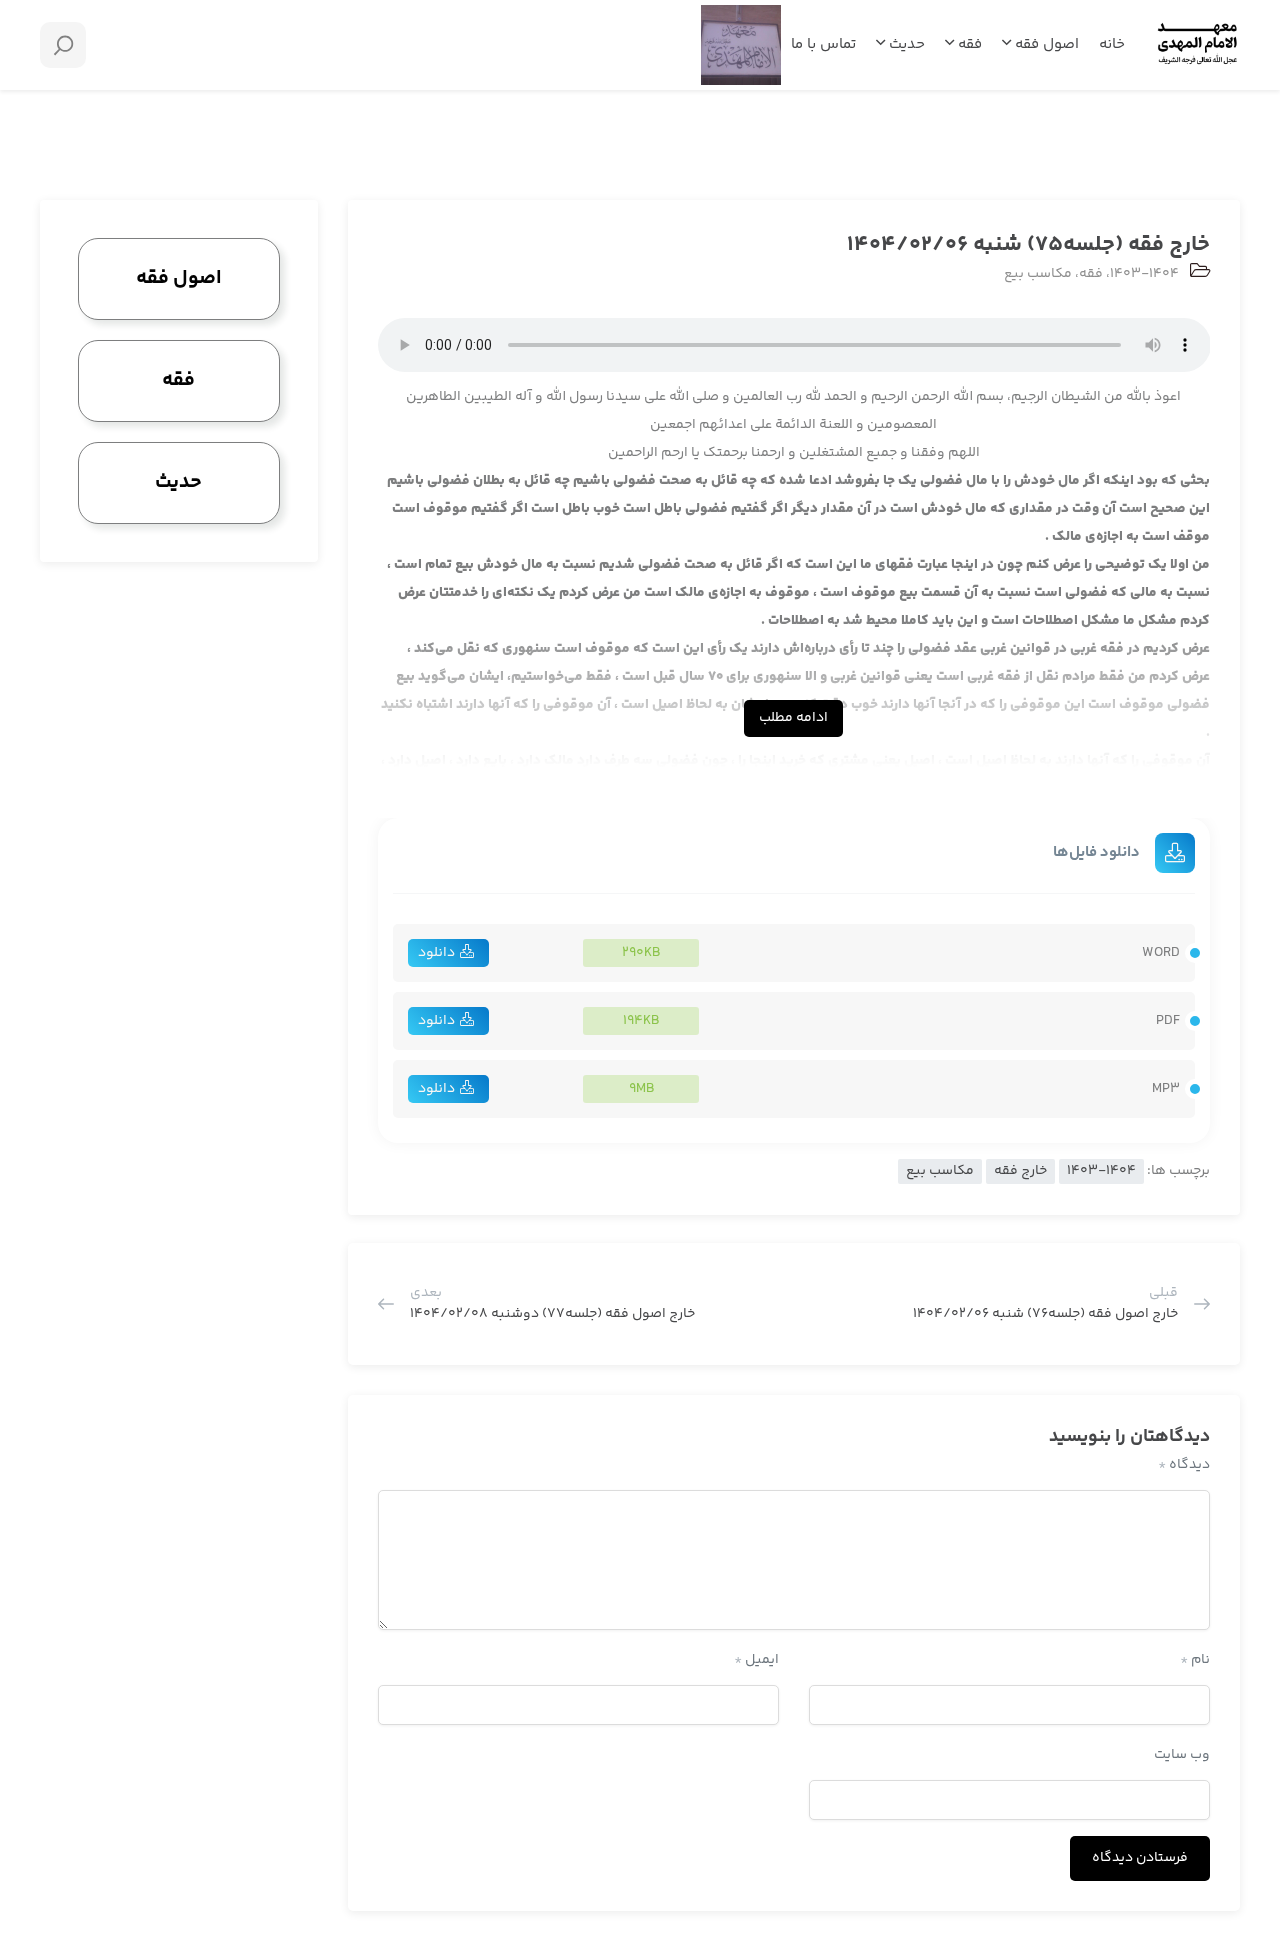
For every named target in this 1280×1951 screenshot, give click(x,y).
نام (1195, 1660)
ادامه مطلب (793, 718)
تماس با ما (823, 44)
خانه (1112, 44)
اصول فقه (1045, 44)
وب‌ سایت (1182, 1755)
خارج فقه (1020, 1171)
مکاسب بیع (1038, 274)
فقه (968, 44)
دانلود (436, 953)
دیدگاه (1184, 1465)
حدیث (905, 44)
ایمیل (756, 1660)
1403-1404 (1144, 274)
